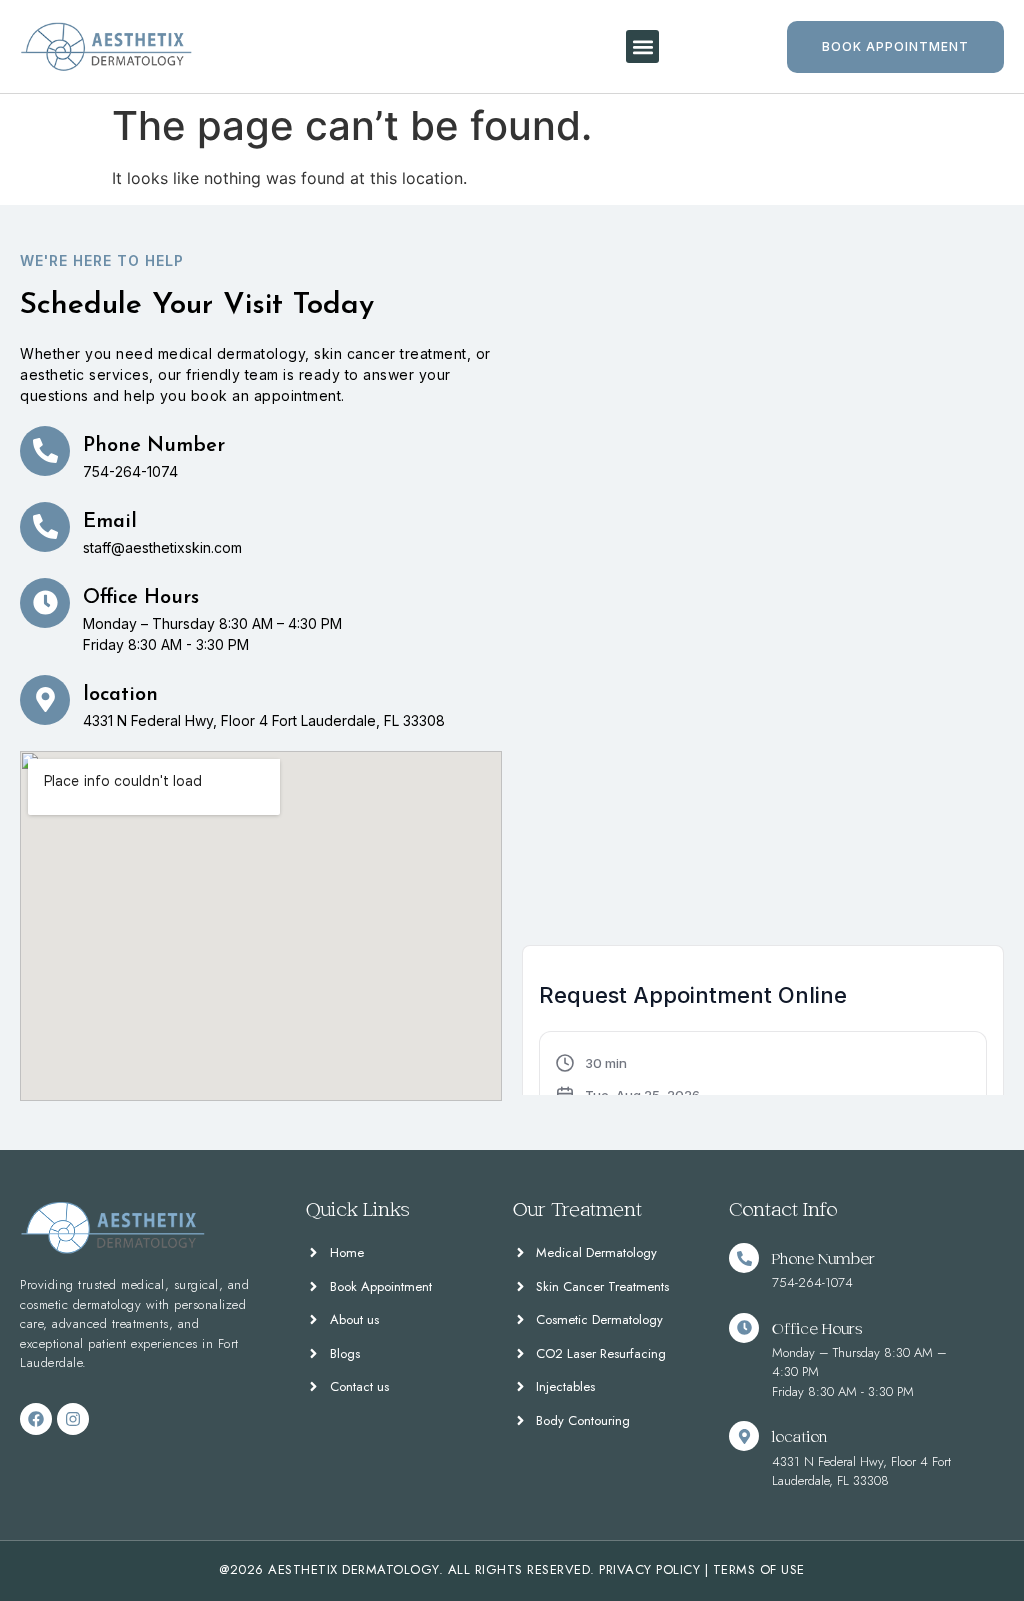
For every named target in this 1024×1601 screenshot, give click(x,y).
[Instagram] (73, 1419)
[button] (642, 46)
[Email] (45, 527)
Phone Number (154, 446)
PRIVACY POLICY (649, 1569)
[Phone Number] (45, 451)
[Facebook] (36, 1419)
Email (110, 522)
